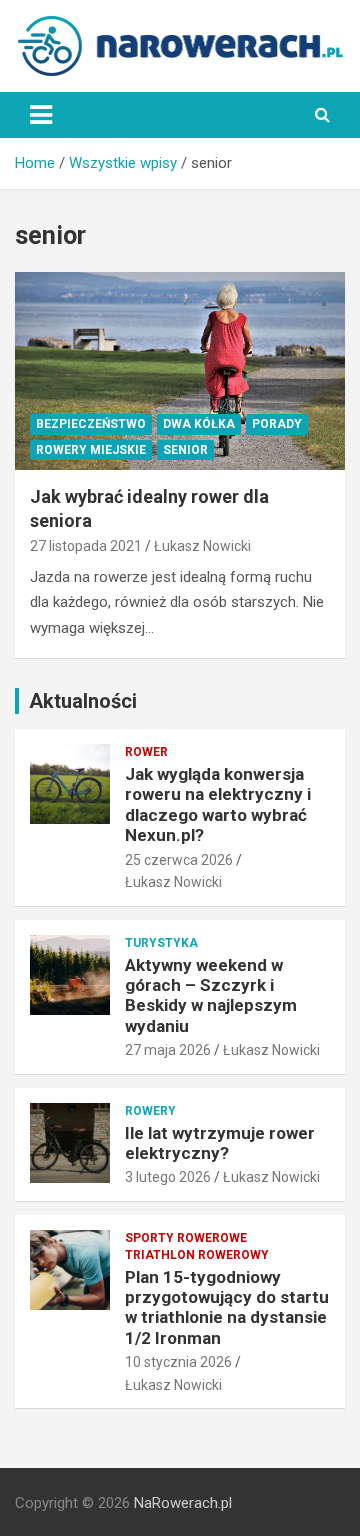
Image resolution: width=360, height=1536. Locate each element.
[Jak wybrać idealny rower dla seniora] (180, 371)
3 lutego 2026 (168, 1177)
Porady (277, 424)
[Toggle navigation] (41, 115)
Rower (146, 752)
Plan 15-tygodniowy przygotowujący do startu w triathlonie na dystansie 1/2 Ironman (227, 1307)
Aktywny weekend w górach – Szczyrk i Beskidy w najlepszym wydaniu (211, 995)
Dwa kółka (199, 424)
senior (185, 450)
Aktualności (83, 701)
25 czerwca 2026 (179, 860)
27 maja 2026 (168, 1050)
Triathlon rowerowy (197, 1255)
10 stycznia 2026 (178, 1362)
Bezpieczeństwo (91, 424)
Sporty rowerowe (186, 1238)
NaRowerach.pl (183, 1503)
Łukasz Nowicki (202, 546)
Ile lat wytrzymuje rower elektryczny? (220, 1143)
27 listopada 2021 (86, 546)
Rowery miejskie (91, 450)
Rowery (150, 1111)
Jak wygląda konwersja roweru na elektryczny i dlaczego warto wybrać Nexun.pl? (218, 804)
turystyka (161, 943)
